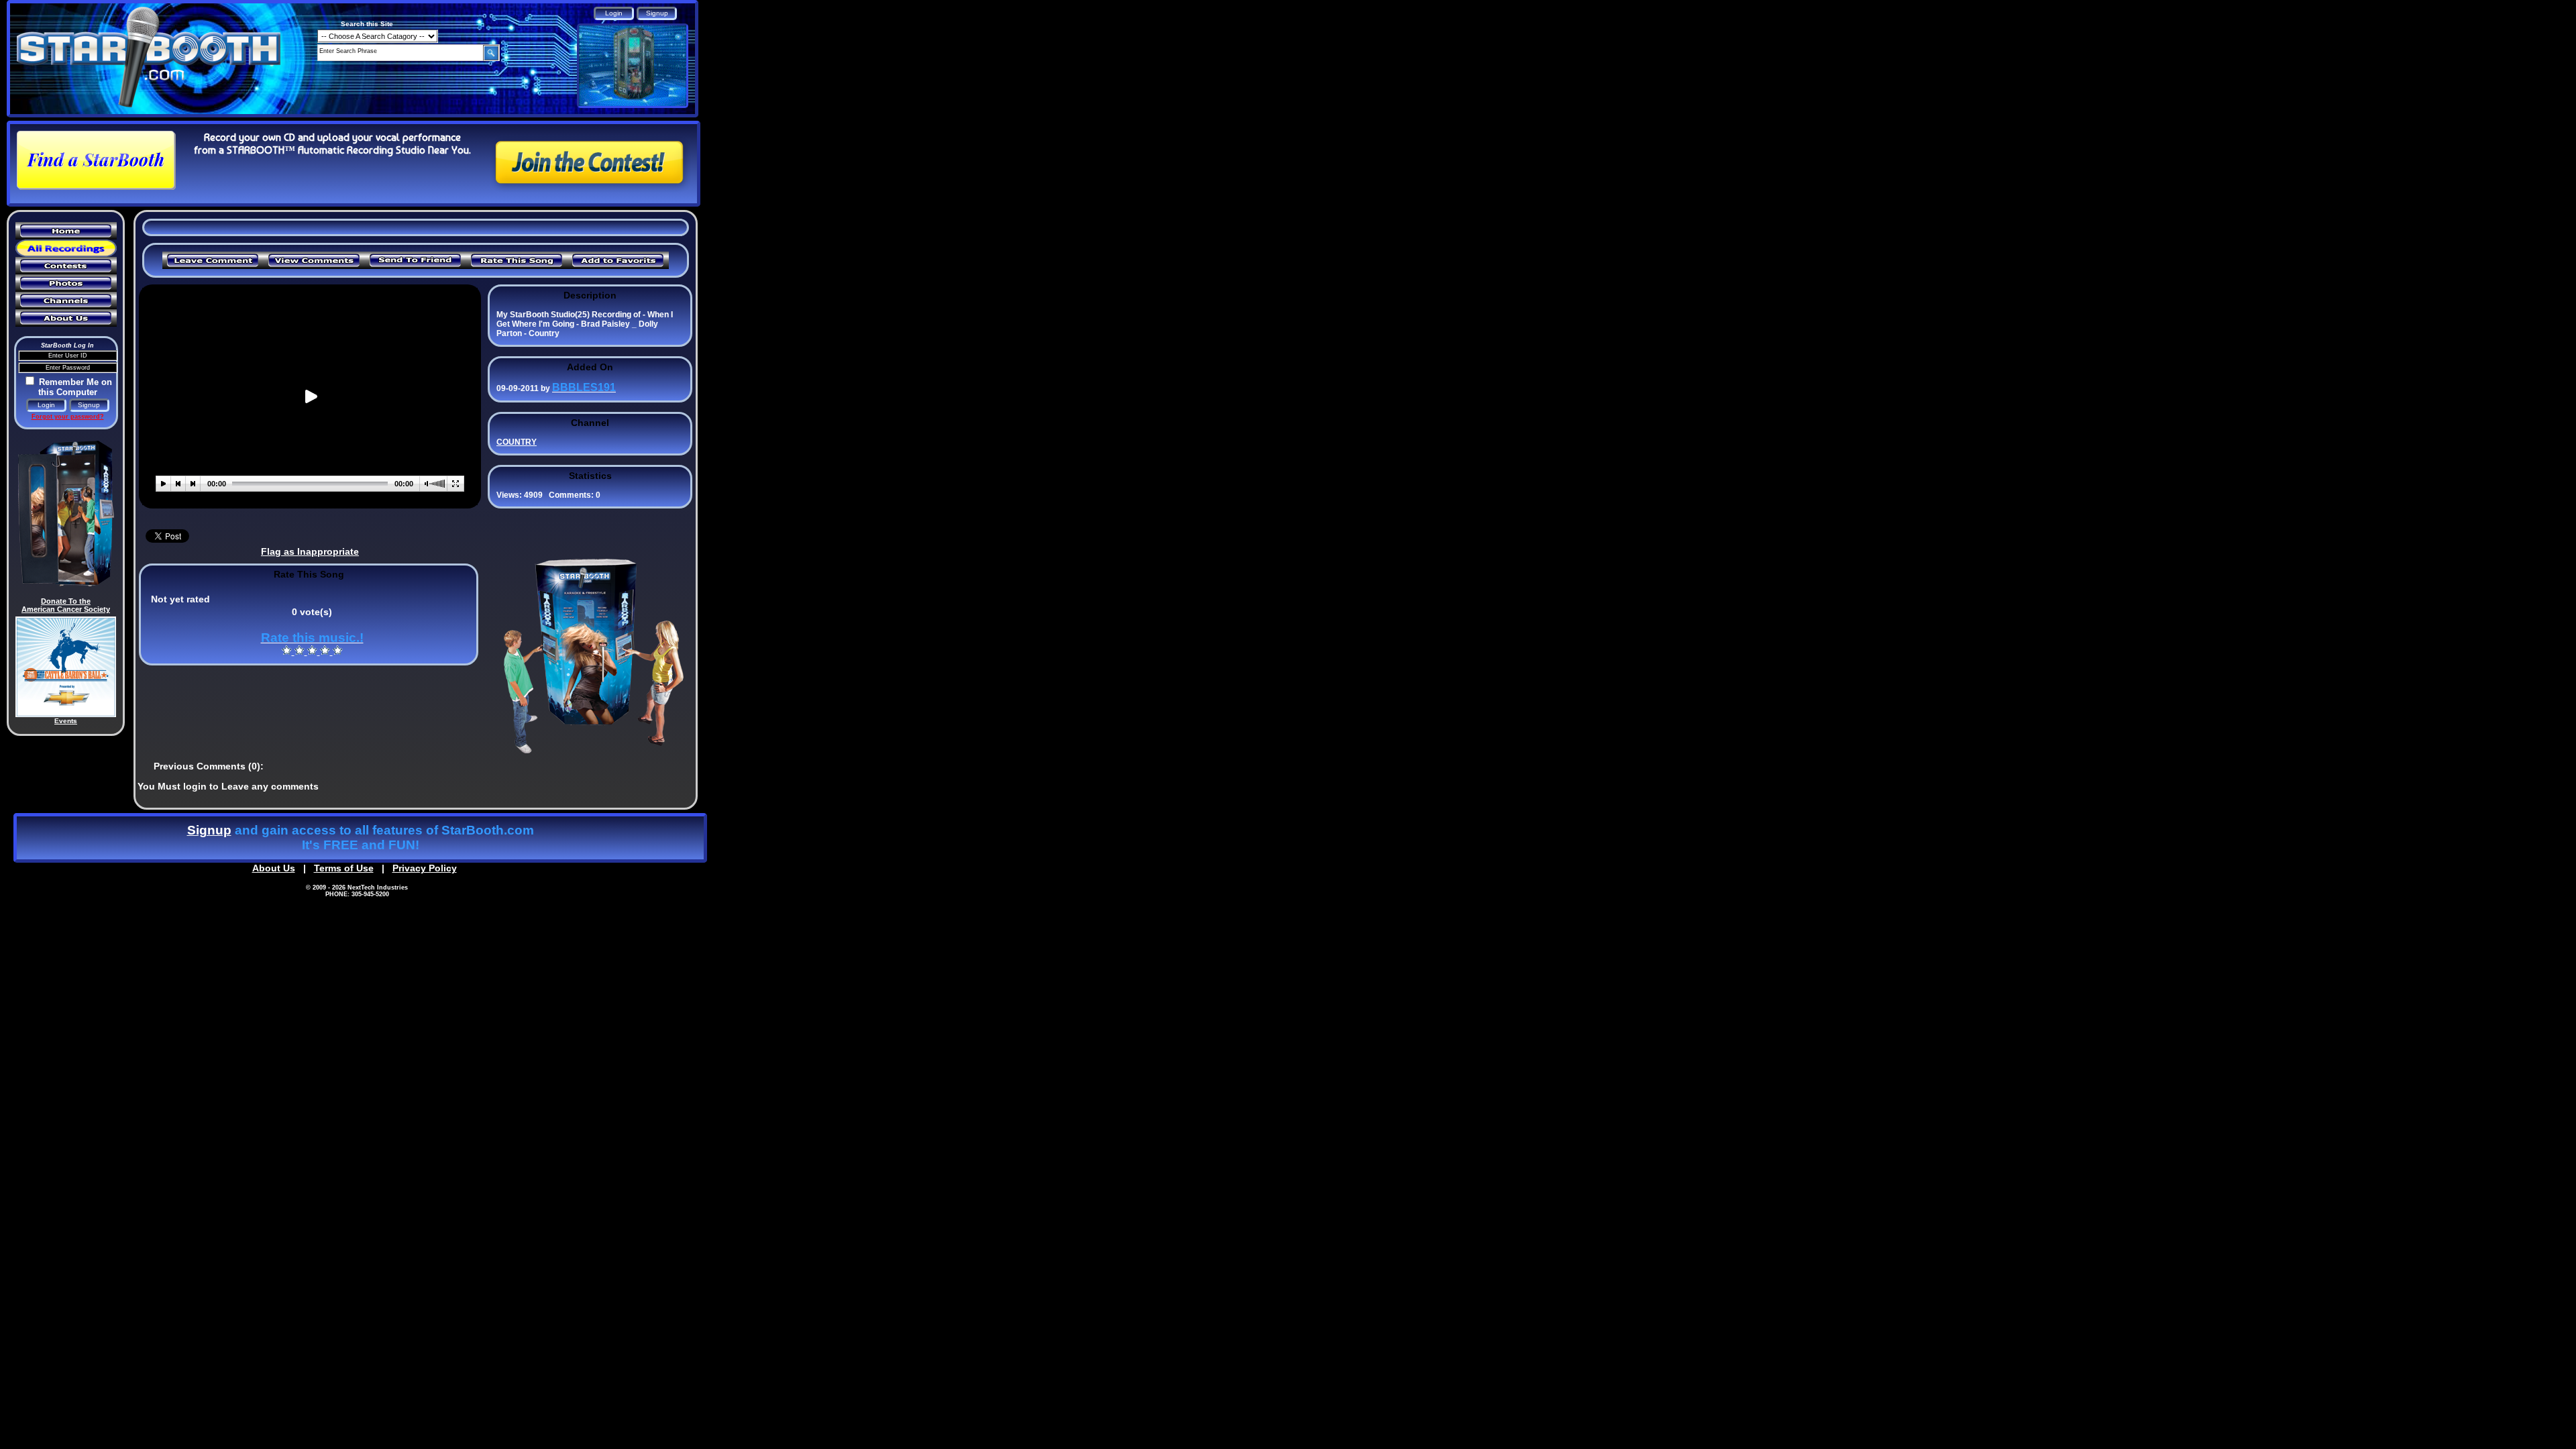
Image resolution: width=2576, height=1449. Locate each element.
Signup (209, 830)
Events (66, 721)
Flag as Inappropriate (310, 551)
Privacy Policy (425, 868)
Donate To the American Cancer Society (66, 605)
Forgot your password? (68, 417)
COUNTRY (517, 442)
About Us (274, 868)
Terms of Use (344, 868)
